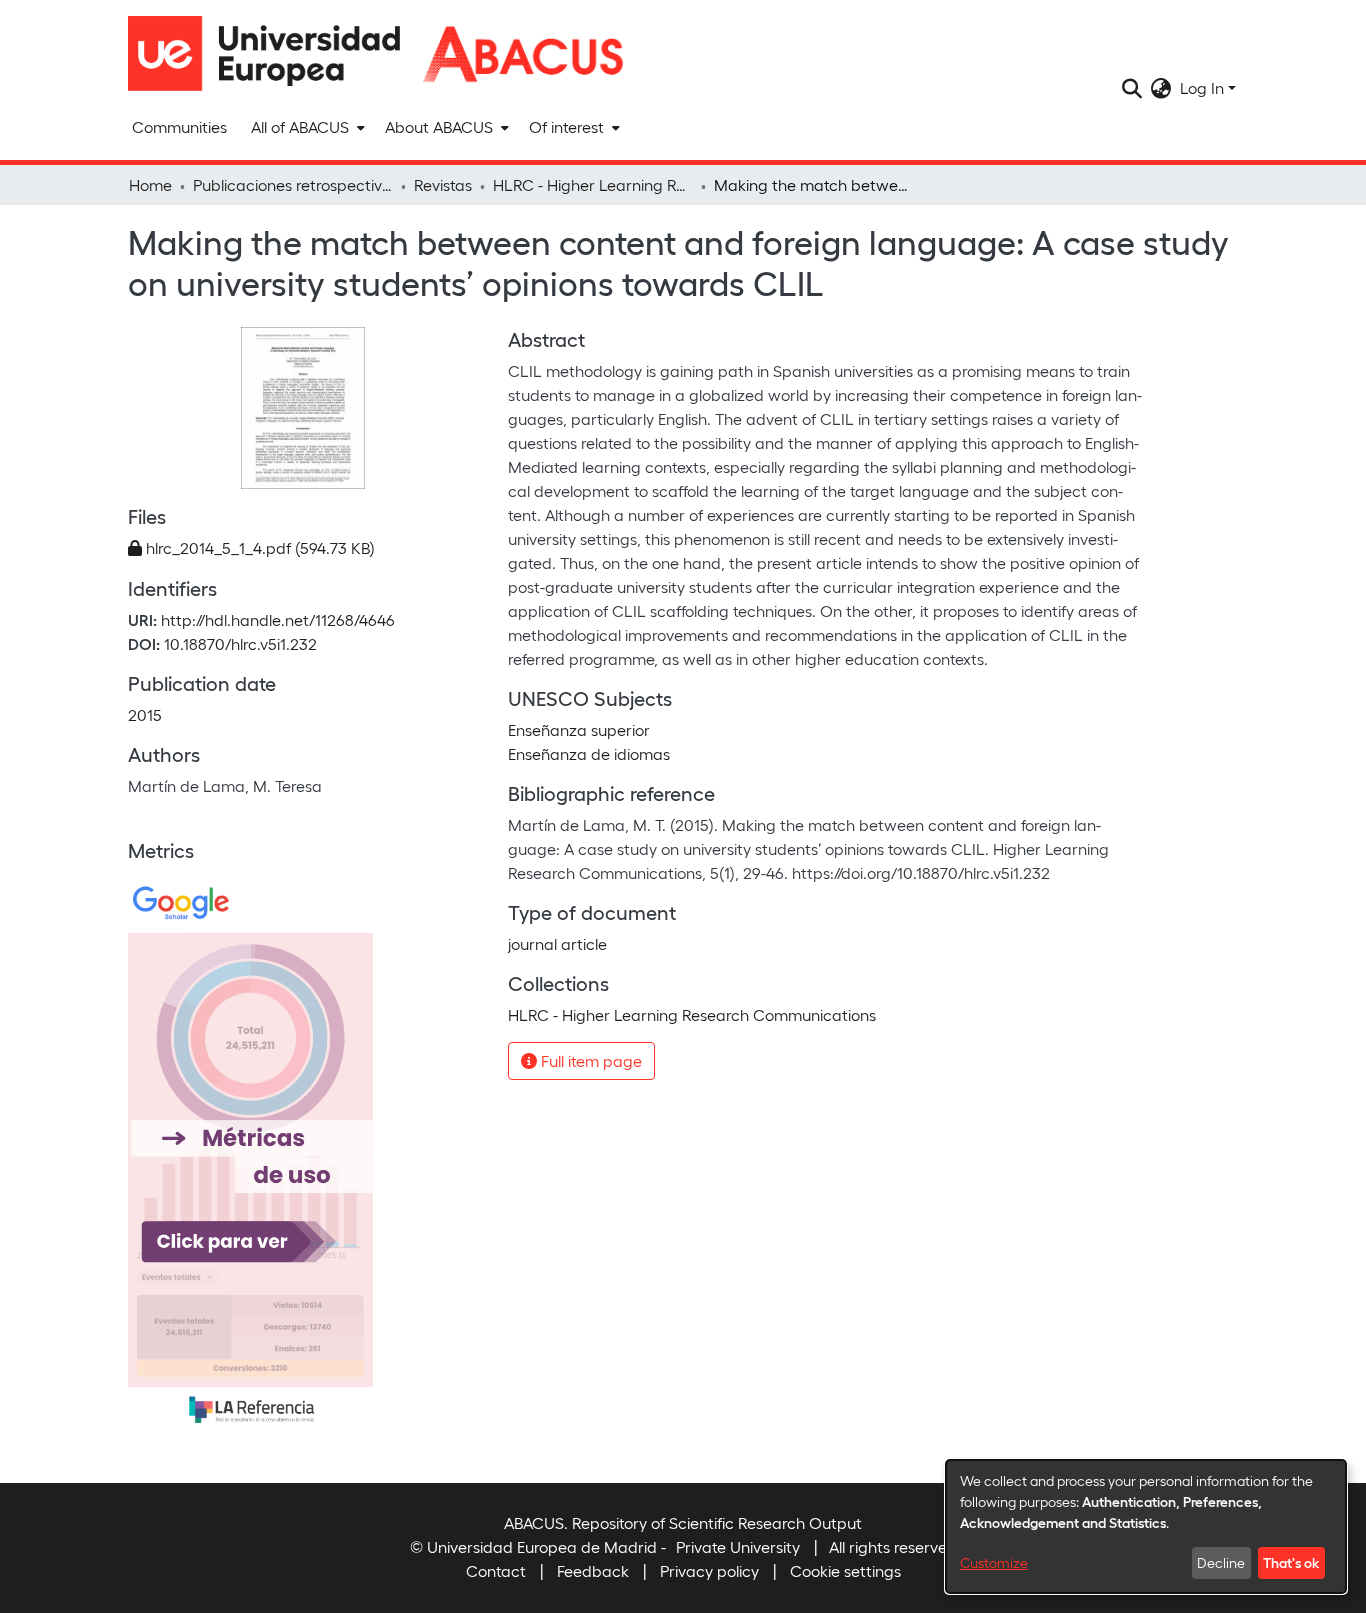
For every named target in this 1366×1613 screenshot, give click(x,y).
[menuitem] (306, 127)
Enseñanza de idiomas (589, 753)
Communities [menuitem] (179, 126)
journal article (557, 943)
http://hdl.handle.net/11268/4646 (278, 619)
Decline (1221, 1562)
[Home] (273, 53)
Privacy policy (709, 1570)
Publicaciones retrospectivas (293, 184)
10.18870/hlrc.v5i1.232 (240, 643)
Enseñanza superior (579, 729)
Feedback (593, 1570)
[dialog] (1146, 1526)
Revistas (443, 184)
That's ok (1291, 1562)
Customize (994, 1562)
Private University (738, 1546)
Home (150, 184)
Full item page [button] (589, 1060)
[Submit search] (1132, 88)
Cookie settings (845, 1570)
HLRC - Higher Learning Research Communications (593, 184)
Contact (496, 1570)
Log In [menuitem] (1202, 87)
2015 (145, 714)
